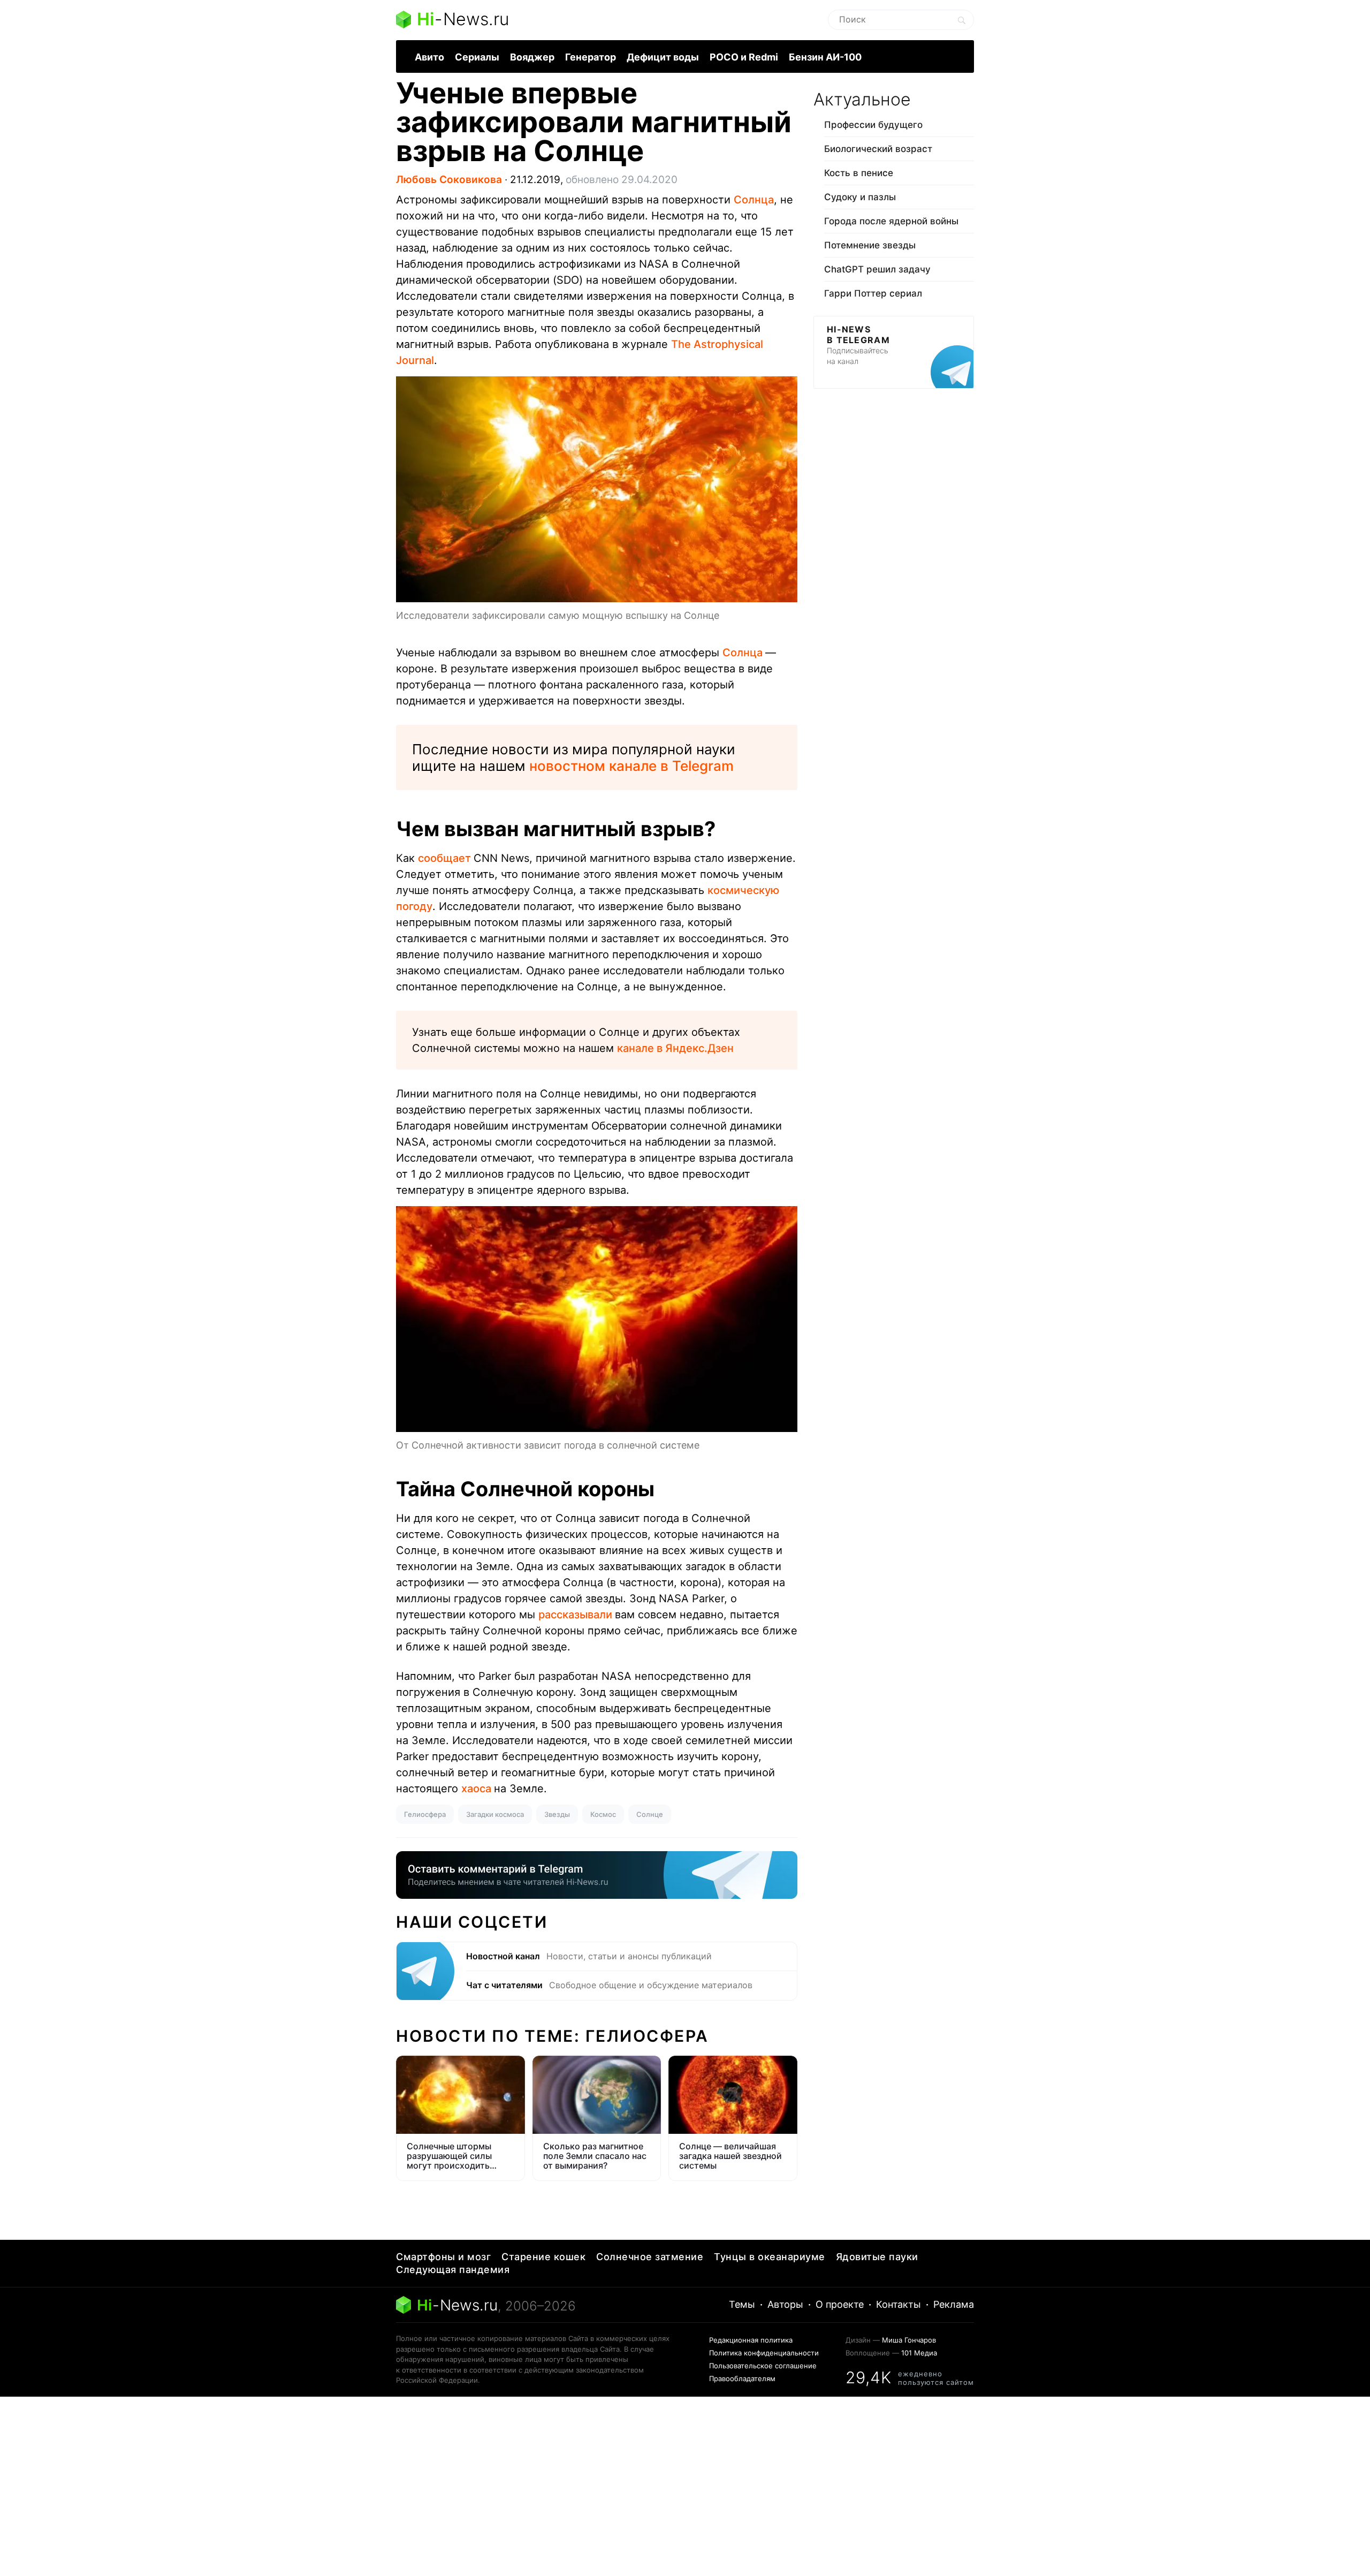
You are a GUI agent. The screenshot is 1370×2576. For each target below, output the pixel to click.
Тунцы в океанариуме (770, 2257)
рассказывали (577, 1615)
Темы (742, 2304)
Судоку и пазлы (860, 197)
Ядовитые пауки (877, 2257)
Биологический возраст (878, 149)
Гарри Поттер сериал (873, 293)
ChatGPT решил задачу (877, 269)
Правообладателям (742, 2378)
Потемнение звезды (870, 245)
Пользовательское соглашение (763, 2366)
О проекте (840, 2304)
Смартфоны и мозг (443, 2257)
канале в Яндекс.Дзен (675, 1048)
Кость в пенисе (859, 173)
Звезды (557, 1814)
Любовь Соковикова (449, 180)
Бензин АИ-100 (825, 57)
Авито (429, 57)
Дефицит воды (663, 57)
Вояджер (532, 57)
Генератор (591, 57)
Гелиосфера (425, 1814)
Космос (603, 1814)
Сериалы (477, 57)
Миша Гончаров (909, 2340)
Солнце (650, 1814)
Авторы (785, 2304)
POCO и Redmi (744, 57)
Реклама (954, 2304)
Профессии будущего (873, 125)
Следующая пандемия (453, 2270)
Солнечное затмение (650, 2257)
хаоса (478, 1789)
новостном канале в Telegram (631, 766)
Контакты (899, 2304)
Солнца (754, 200)
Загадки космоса (495, 1814)
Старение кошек (543, 2257)
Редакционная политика (751, 2340)
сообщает (446, 858)
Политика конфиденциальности (764, 2353)
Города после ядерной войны (891, 221)
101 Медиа (919, 2353)
